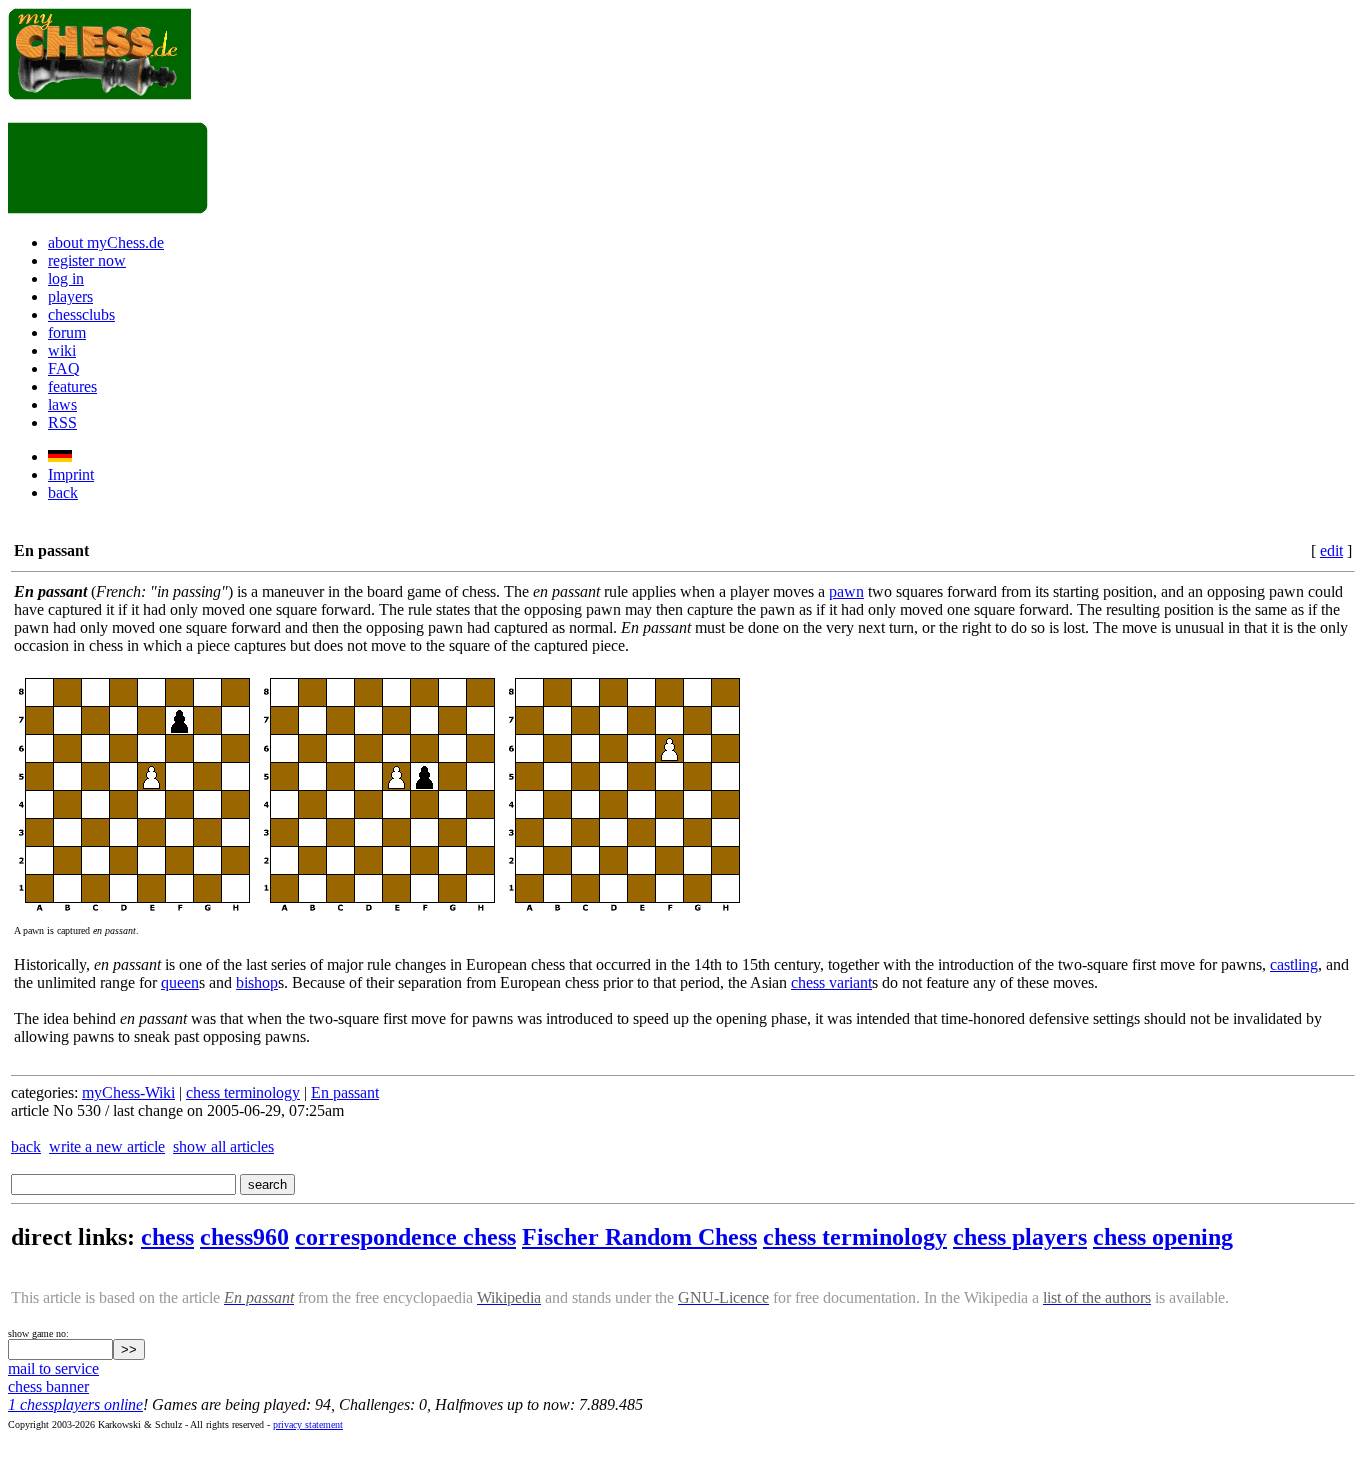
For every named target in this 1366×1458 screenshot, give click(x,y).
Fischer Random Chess (639, 1237)
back (63, 492)
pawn (846, 591)
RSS (62, 422)
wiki (62, 350)
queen (180, 982)
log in (66, 278)
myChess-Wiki (128, 1092)
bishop (257, 982)
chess (167, 1237)
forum (67, 332)
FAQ (64, 368)
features (72, 386)
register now (87, 260)
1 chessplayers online (75, 1404)
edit (1331, 550)
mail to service (53, 1368)
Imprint (71, 474)
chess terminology (243, 1092)
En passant (345, 1092)
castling (1294, 964)
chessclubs (81, 314)
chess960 (244, 1237)
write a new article (107, 1146)
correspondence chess (405, 1237)
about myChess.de (106, 242)
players (70, 296)
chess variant (831, 982)
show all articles (223, 1146)
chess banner (48, 1386)
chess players (1020, 1237)
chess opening (1163, 1237)
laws (62, 404)
